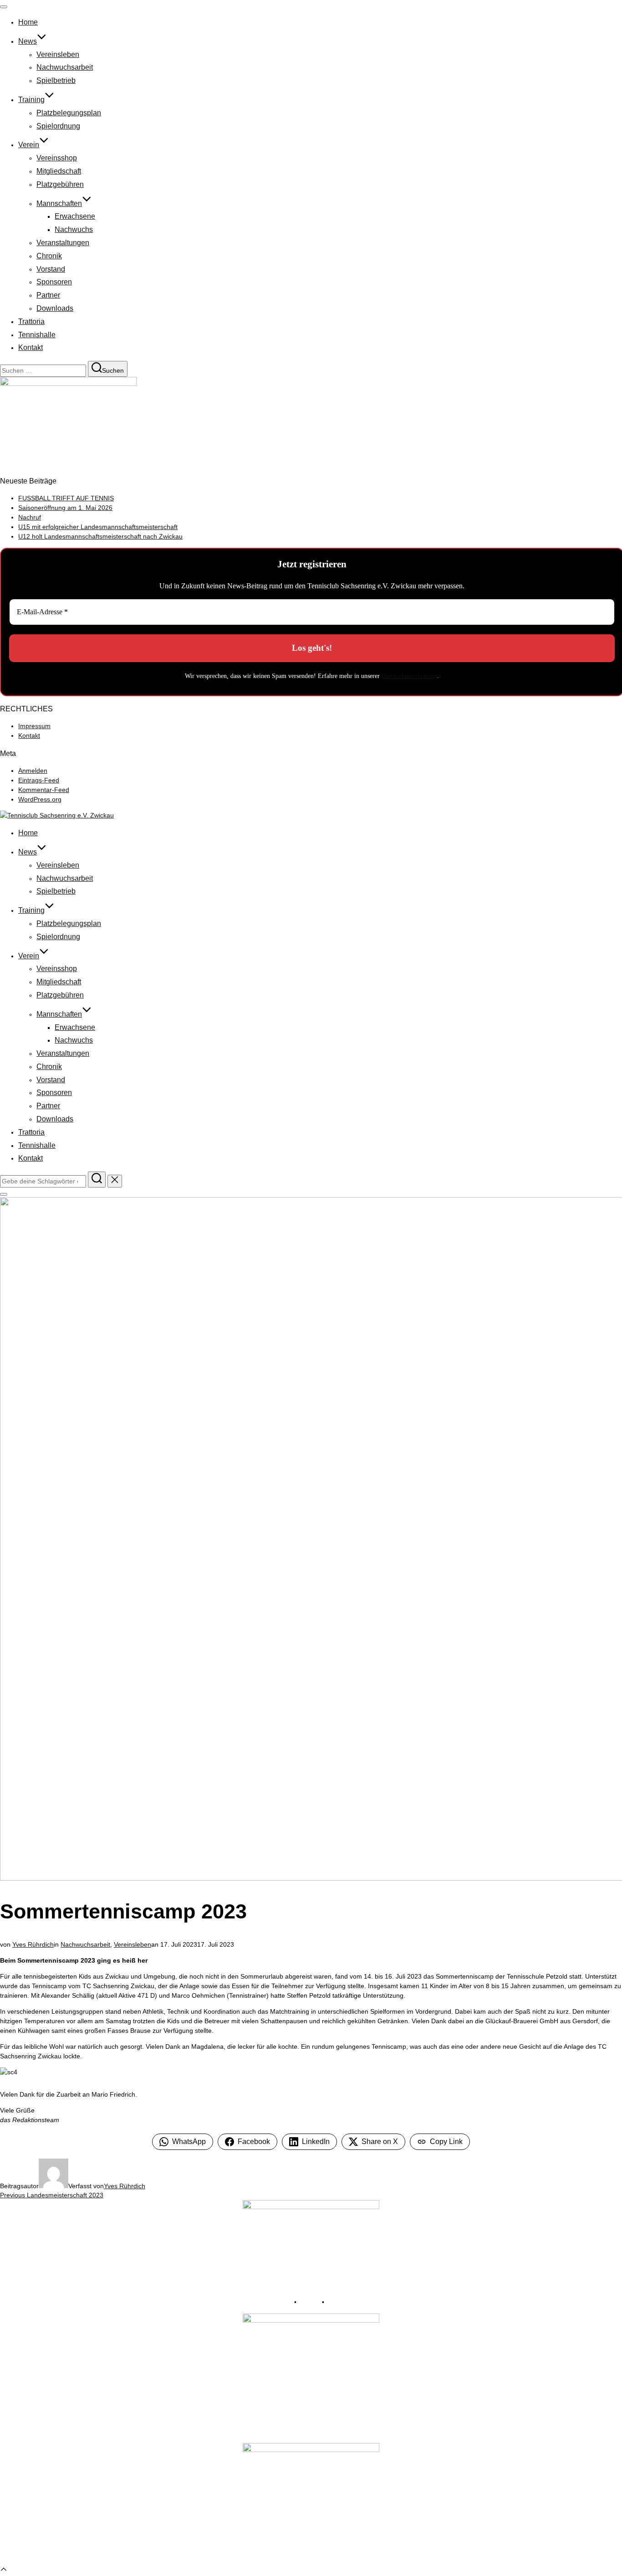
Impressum (34, 726)
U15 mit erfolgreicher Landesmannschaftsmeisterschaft (98, 527)
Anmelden (33, 771)
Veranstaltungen (63, 243)
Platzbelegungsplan (69, 113)
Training (31, 100)
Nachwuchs (74, 229)
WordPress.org (40, 799)
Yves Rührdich (33, 1944)
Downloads (55, 308)
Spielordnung (58, 126)
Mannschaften (59, 203)
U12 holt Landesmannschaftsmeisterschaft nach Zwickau (100, 536)
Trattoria (31, 321)
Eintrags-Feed (39, 780)
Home (28, 22)
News (28, 41)
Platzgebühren (60, 184)
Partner (48, 295)
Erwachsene (75, 216)
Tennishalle (37, 335)
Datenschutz (344, 2302)
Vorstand (51, 269)
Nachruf (30, 517)
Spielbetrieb (56, 80)
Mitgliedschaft (59, 171)
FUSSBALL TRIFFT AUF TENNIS (66, 498)
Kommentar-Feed (44, 790)
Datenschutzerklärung (409, 676)
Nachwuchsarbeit (65, 67)
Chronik (49, 256)
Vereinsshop (57, 158)
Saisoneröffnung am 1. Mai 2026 (65, 508)
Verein (29, 145)
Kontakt (31, 347)
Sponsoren (54, 282)
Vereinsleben (58, 54)
